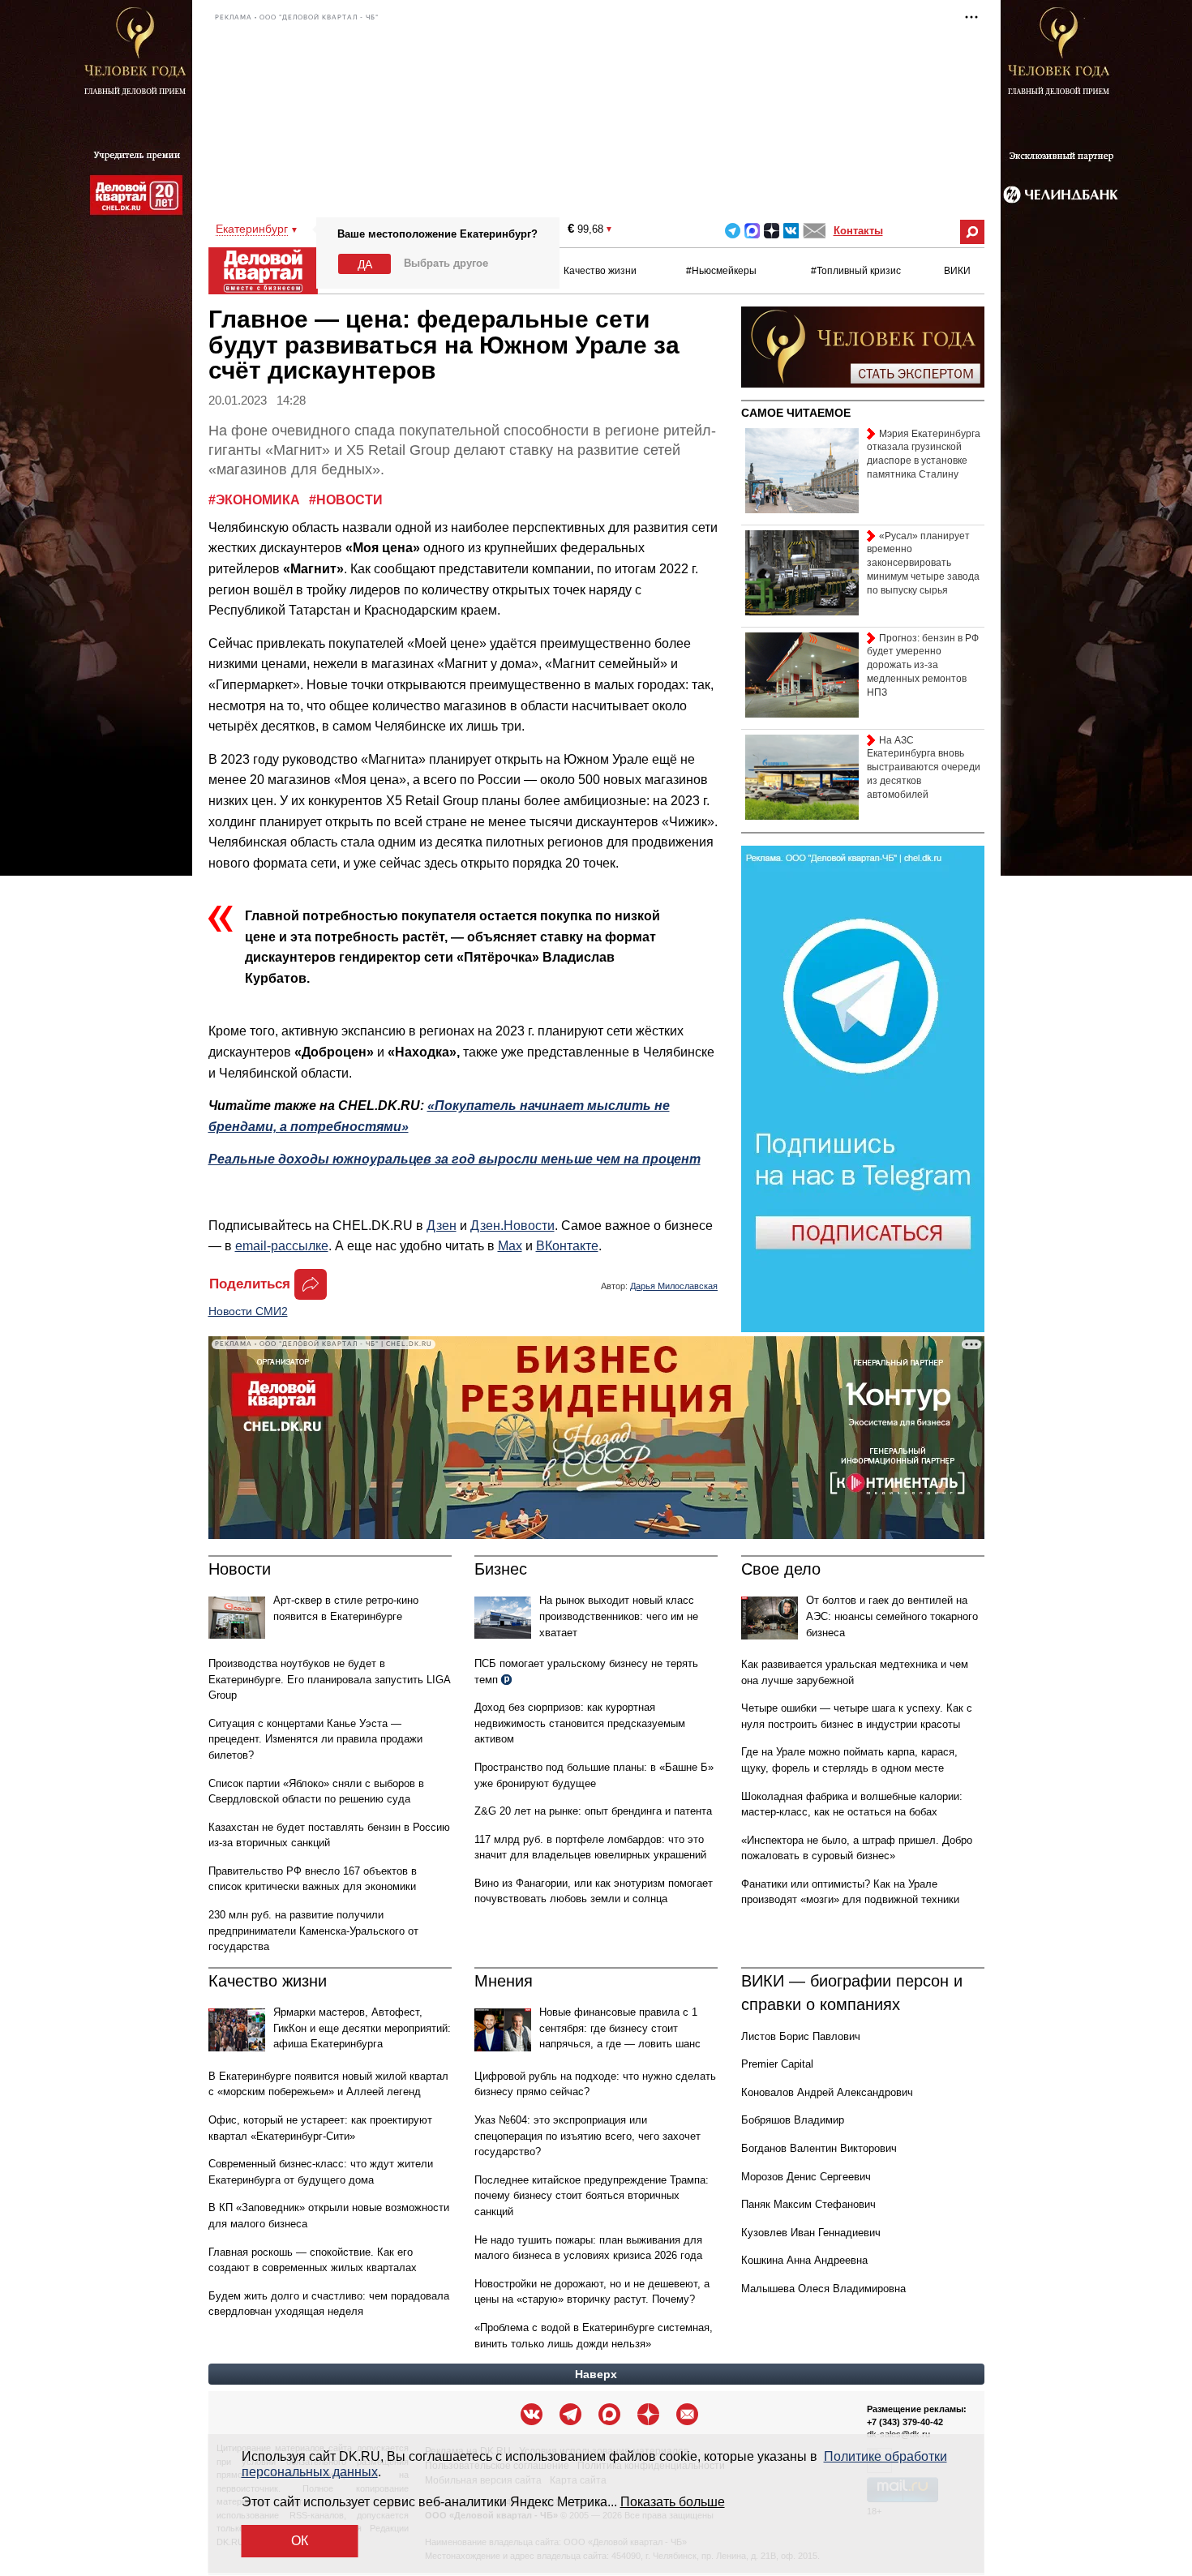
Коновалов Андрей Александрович (827, 2092)
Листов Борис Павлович (801, 2036)
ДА (365, 264)
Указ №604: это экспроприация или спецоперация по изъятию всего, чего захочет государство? (587, 2136)
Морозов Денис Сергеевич (806, 2177)
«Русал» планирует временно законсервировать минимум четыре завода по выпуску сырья (923, 563)
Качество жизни (600, 271)
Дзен (442, 1226)
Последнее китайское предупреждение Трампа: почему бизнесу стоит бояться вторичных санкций (592, 2196)
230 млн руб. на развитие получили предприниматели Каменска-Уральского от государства (313, 1931)
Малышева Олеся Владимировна (823, 2289)
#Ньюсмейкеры (721, 271)
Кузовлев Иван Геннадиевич (811, 2233)
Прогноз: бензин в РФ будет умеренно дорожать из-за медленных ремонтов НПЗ (923, 665)
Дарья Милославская (674, 1286)
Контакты (858, 231)
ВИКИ (957, 271)
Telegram (733, 231)
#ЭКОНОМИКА (256, 500)
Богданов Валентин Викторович (819, 2148)
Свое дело (781, 1569)
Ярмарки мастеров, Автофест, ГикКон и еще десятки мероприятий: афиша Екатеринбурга (362, 2028)
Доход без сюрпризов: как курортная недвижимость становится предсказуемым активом (580, 1723)
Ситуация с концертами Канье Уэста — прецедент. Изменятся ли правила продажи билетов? (315, 1739)
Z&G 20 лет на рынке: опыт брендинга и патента (593, 1811)
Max (510, 1246)
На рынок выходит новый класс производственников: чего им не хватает (619, 1616)
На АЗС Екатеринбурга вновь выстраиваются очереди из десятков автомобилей (924, 767)
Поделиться (250, 1284)
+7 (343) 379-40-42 (905, 2422)
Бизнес (501, 1569)
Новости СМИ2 (248, 1311)
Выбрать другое (446, 263)
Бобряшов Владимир (793, 2120)
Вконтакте (791, 231)
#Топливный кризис (856, 271)
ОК (300, 2541)
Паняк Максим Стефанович (808, 2204)
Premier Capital (777, 2064)
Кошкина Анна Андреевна (804, 2260)
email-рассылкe (282, 1246)
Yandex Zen (772, 231)
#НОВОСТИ (346, 500)
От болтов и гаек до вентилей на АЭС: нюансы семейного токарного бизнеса (892, 1616)
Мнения (504, 1981)
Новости (240, 1569)
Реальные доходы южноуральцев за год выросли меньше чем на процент (455, 1159)
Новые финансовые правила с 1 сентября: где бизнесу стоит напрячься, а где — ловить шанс (620, 2028)
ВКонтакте (567, 1246)
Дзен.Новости (512, 1226)
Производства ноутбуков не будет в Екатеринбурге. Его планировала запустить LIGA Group (329, 1679)
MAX (752, 231)
